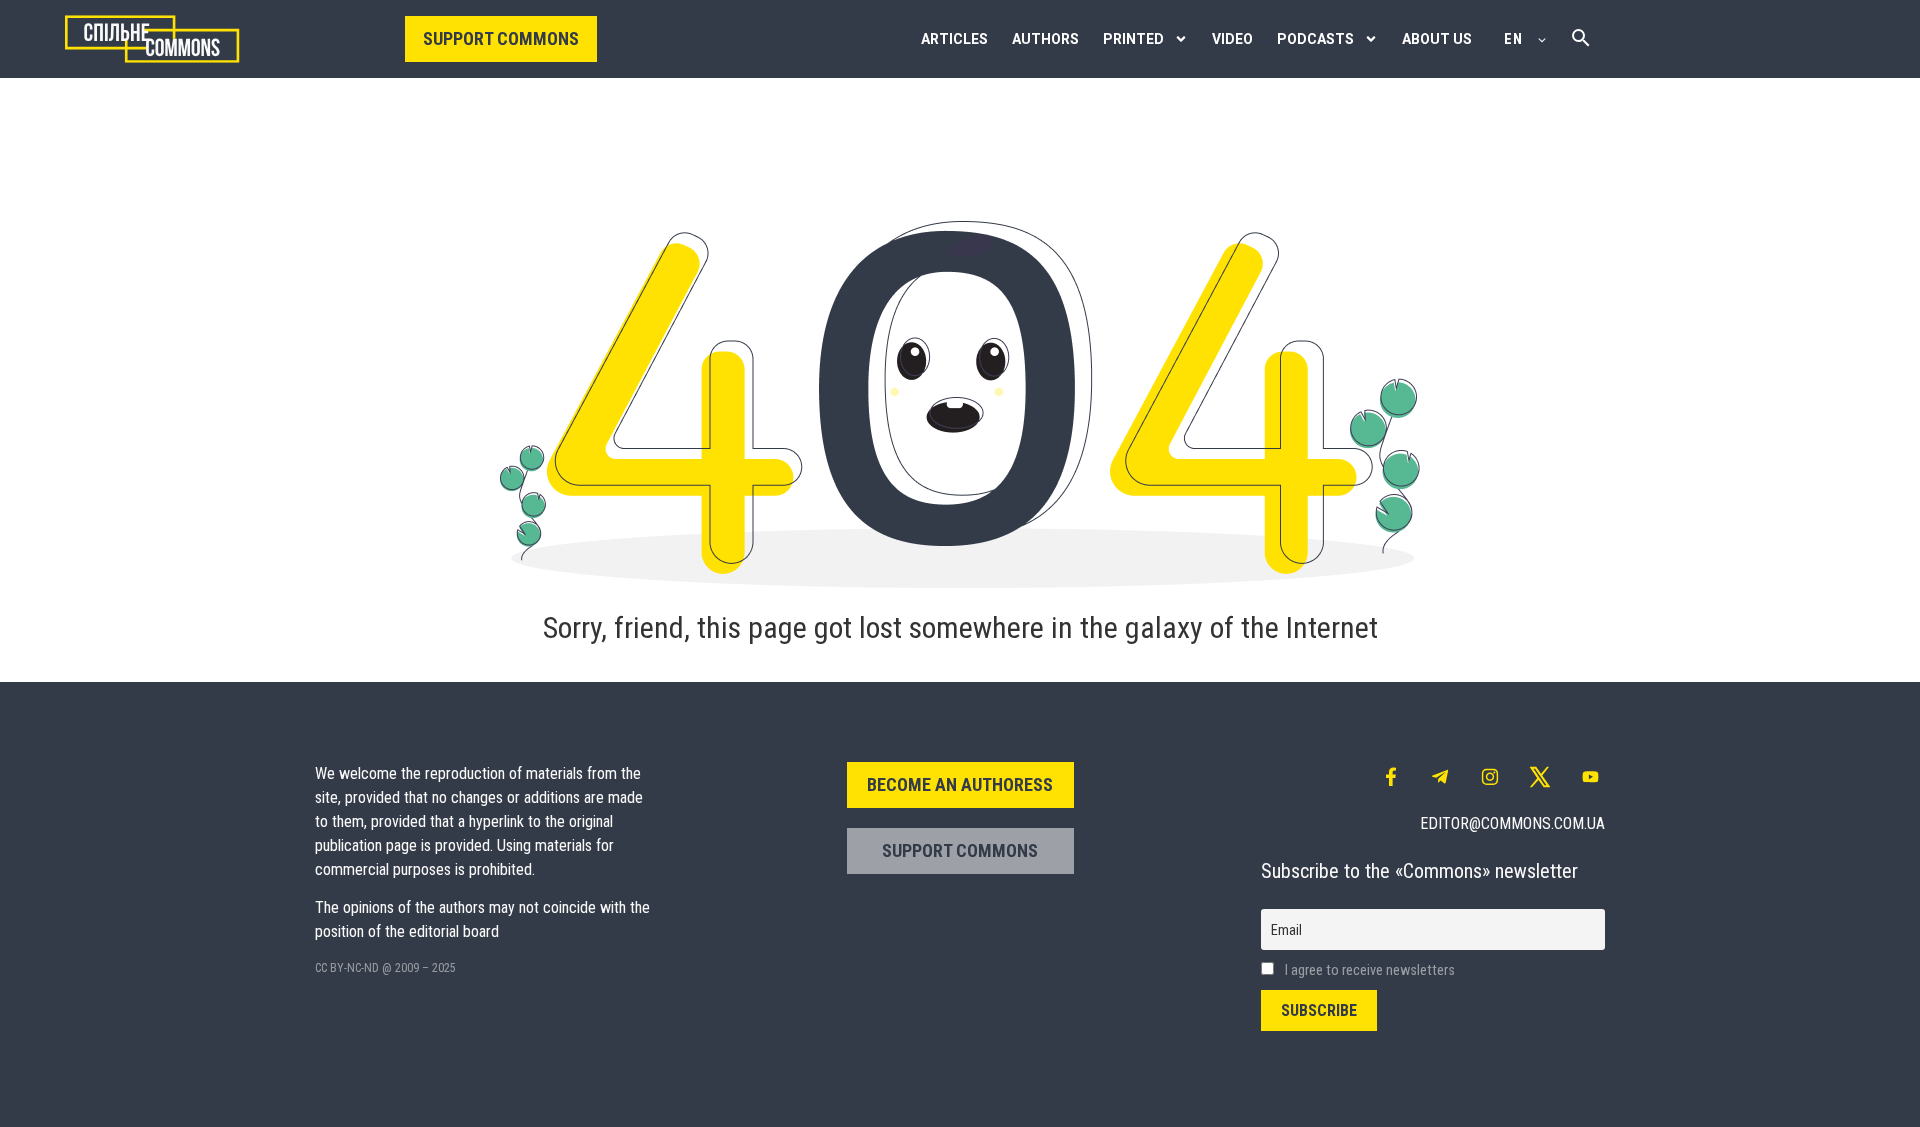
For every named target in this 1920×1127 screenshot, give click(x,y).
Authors (1045, 39)
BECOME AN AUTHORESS (960, 784)
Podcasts (1315, 39)
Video (1232, 39)
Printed (1133, 39)
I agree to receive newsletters (1368, 970)
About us (1437, 39)
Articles (954, 39)
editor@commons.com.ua (1512, 823)
